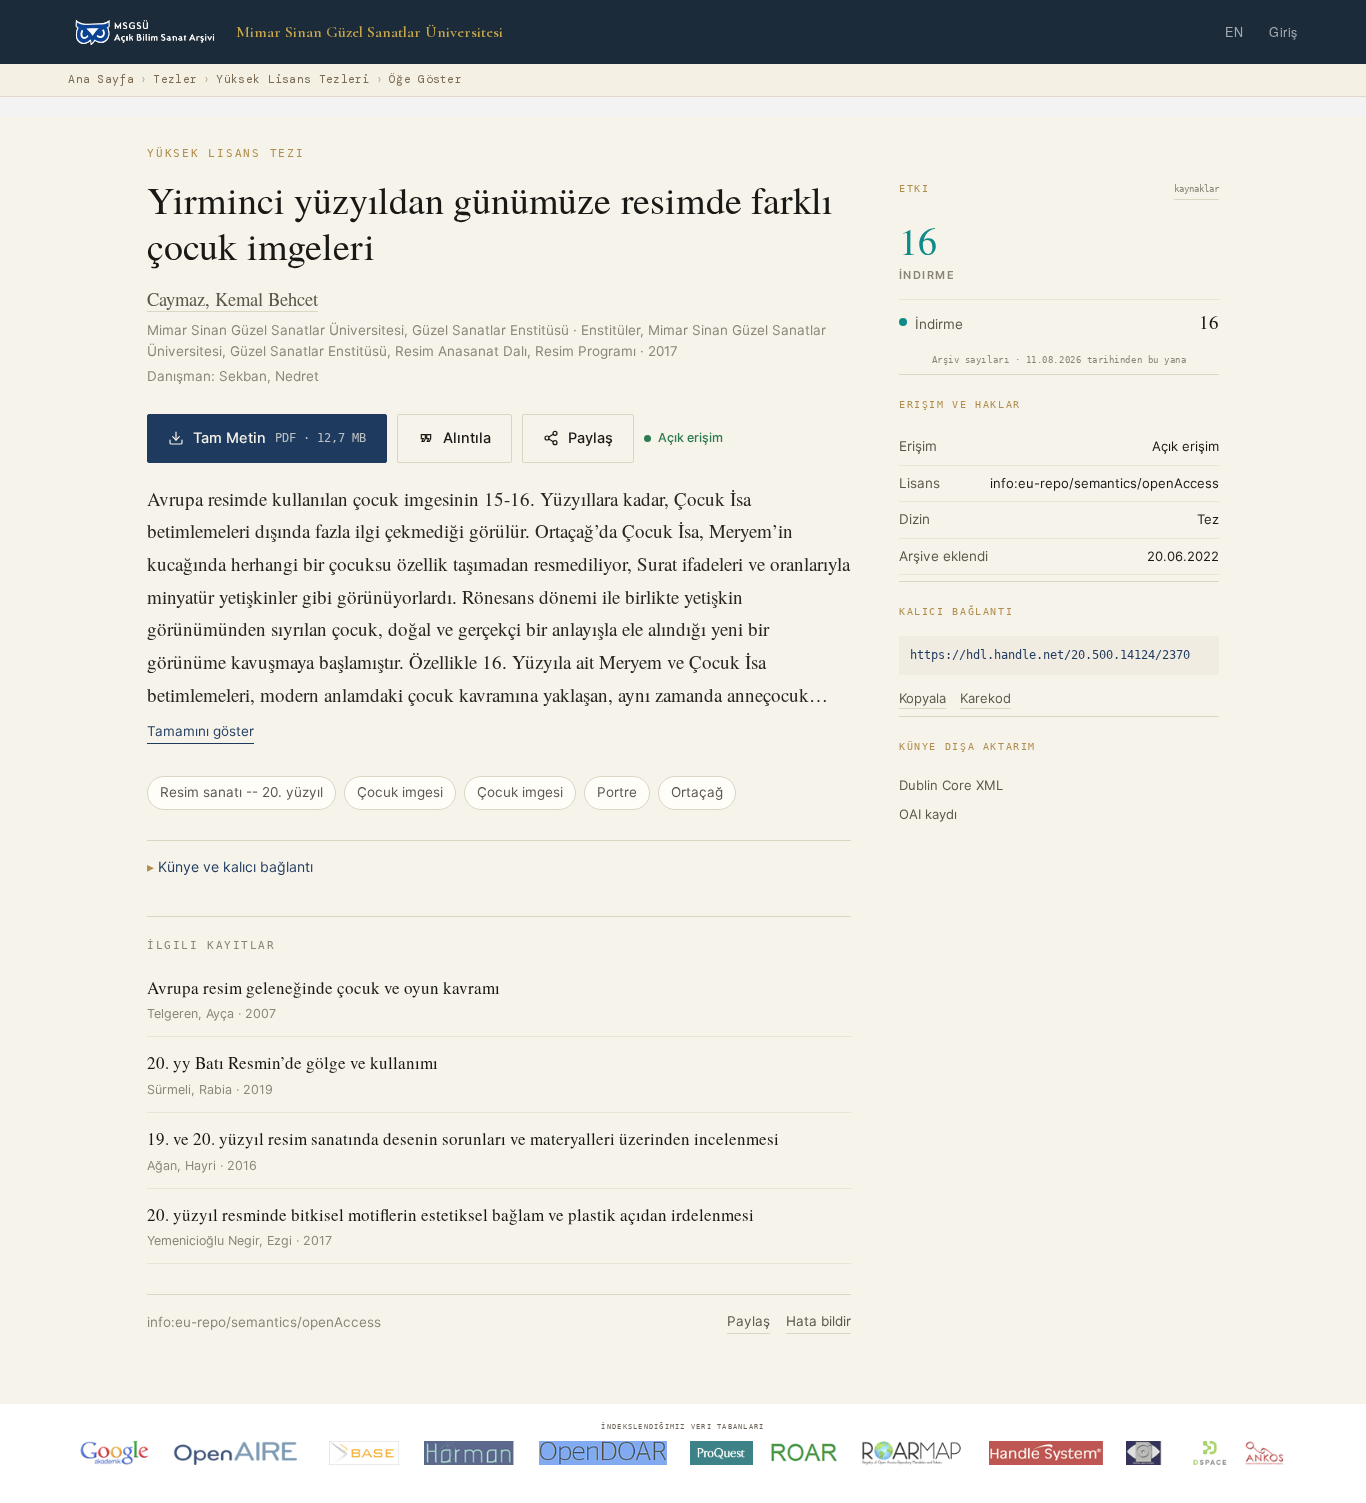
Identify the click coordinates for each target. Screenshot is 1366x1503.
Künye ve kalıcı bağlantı (235, 866)
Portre (617, 792)
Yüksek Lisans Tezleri (292, 79)
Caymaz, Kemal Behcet (232, 298)
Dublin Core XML (951, 785)
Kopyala (922, 698)
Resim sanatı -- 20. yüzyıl (241, 792)
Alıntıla (467, 438)
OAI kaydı (928, 814)
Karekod (985, 698)
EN (1234, 32)
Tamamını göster (200, 731)
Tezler (175, 79)
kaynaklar (1196, 189)
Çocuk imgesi (400, 792)
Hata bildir (818, 1321)
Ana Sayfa (101, 79)
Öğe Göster (425, 79)
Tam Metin (279, 438)
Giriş (1283, 32)
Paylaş (590, 438)
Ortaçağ (697, 792)
